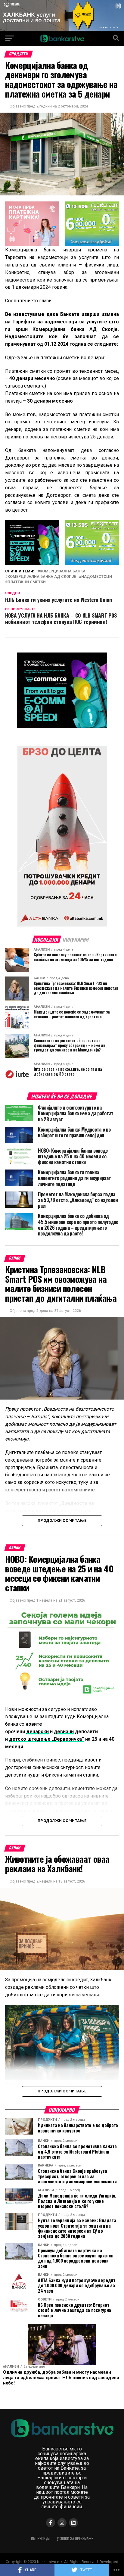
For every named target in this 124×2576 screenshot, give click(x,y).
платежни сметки (27, 582)
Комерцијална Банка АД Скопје (42, 577)
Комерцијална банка (63, 571)
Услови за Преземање (75, 2539)
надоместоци (97, 577)
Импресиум (40, 2539)
